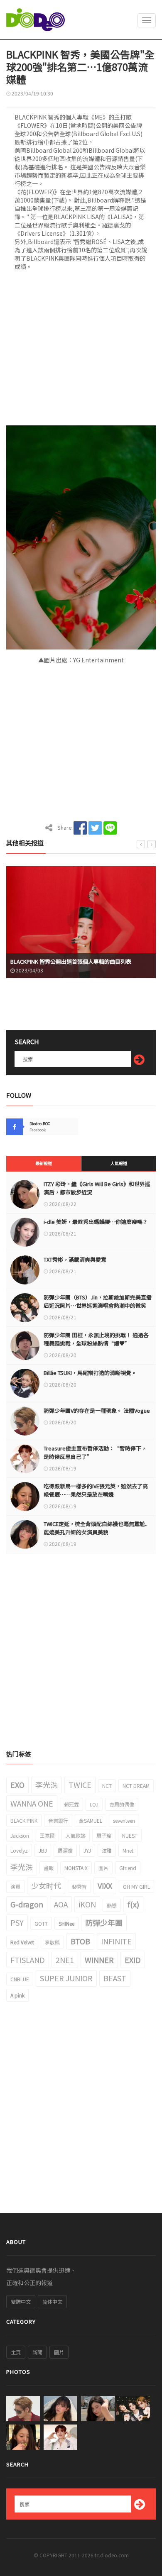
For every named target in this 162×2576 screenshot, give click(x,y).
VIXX (105, 1885)
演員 (15, 1886)
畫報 (49, 1868)
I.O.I (94, 1804)
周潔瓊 (65, 1850)
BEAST (115, 1978)
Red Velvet (22, 1942)
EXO (17, 1785)
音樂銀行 (58, 1820)
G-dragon (27, 1904)
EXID (133, 1960)
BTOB (80, 1941)
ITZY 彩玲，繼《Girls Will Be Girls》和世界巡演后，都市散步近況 (97, 1188)
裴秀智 (79, 1886)
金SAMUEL (91, 1820)
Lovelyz (19, 1850)
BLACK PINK (24, 1820)
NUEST (130, 1835)
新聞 (37, 2352)
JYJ (87, 1850)
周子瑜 (104, 1835)
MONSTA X (76, 1868)
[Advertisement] (81, 351)
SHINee (66, 1923)
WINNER (99, 1960)
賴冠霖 (71, 1804)
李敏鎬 (52, 1942)
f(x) (133, 1904)
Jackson (20, 1835)
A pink (17, 1995)
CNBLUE (20, 1979)
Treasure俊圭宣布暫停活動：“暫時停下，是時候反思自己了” (95, 1452)
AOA (61, 1904)
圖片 (103, 1868)
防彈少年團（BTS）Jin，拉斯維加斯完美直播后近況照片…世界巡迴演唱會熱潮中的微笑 (98, 1301)
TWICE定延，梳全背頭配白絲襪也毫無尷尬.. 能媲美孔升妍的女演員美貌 (96, 1528)
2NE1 (65, 1960)
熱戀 (112, 1905)
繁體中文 (21, 2301)
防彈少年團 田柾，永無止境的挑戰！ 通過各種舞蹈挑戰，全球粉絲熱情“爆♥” (96, 1339)
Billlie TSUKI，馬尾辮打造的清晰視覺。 (90, 1373)
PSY (17, 1922)
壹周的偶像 (122, 1804)
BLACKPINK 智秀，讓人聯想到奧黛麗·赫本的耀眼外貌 (77, 961)
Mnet (128, 1850)
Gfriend (128, 1868)
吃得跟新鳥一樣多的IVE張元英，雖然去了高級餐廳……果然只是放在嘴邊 (96, 1490)
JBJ (43, 1850)
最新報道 (44, 1163)
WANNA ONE (32, 1803)
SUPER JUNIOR (66, 1978)
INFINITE (116, 1941)
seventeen (124, 1820)
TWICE (80, 1785)
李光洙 (47, 1785)
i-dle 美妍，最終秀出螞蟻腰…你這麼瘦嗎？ (96, 1222)
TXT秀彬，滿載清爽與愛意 (75, 1259)
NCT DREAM (136, 1786)
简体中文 (52, 2301)
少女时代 (46, 1885)
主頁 (16, 2352)
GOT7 (41, 1923)
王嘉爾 (47, 1835)
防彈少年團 (104, 1922)
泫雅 (107, 1850)
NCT (107, 1786)
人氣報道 (119, 1163)
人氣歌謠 (76, 1835)
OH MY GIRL (136, 1886)
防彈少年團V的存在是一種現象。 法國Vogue (97, 1410)
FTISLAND (28, 1960)
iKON (87, 1904)
